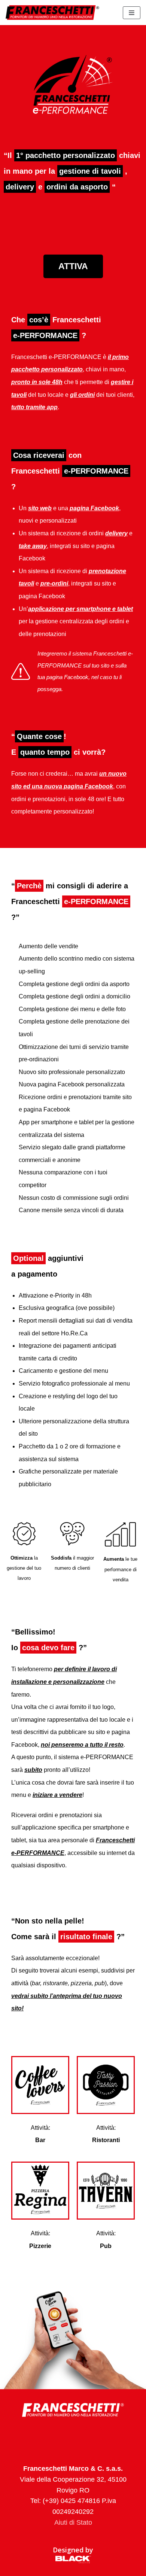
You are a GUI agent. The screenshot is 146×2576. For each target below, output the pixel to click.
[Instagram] (73, 2434)
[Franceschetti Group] (52, 13)
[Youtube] (94, 2434)
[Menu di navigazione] (132, 13)
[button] (73, 266)
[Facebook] (52, 2434)
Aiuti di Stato (73, 2522)
